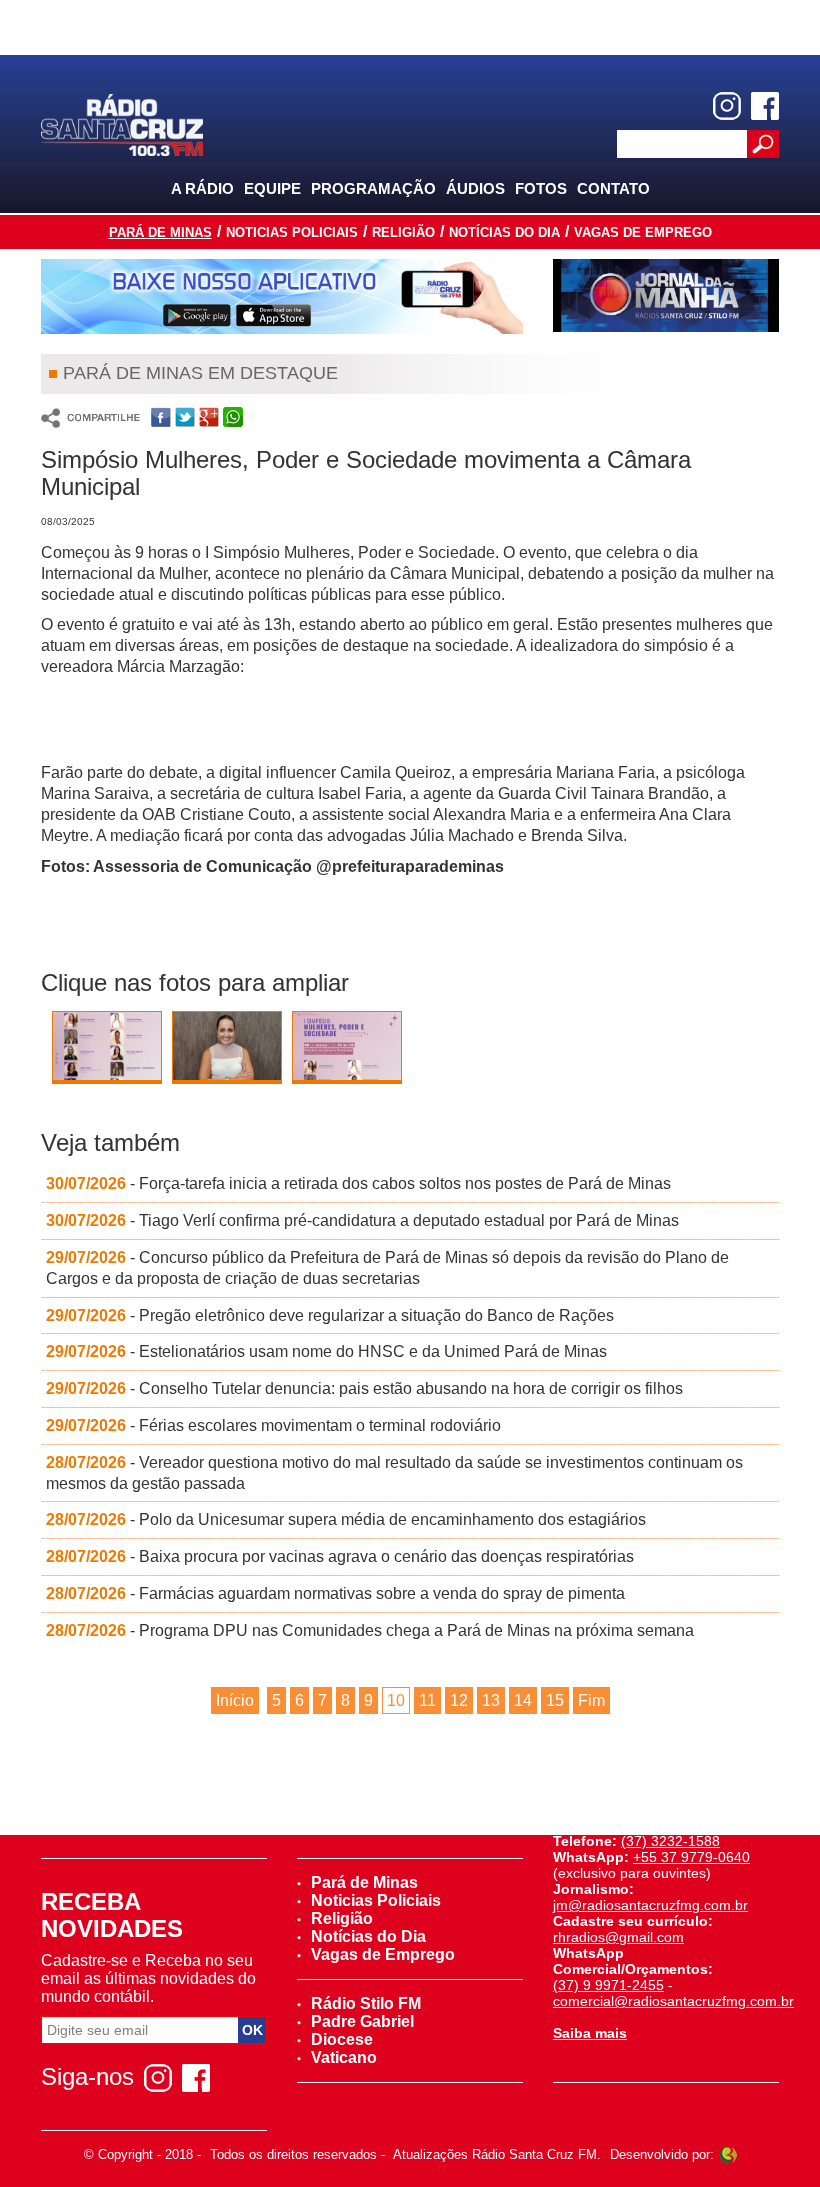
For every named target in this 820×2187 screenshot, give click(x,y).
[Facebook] (765, 106)
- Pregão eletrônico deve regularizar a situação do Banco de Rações (330, 1315)
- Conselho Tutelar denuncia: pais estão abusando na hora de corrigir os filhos (364, 1388)
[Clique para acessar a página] (282, 296)
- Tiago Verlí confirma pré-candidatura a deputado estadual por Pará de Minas (362, 1220)
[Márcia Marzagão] (227, 1050)
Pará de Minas (160, 232)
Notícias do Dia (504, 232)
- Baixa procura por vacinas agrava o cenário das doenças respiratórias (340, 1556)
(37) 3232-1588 (670, 1841)
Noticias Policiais (292, 232)
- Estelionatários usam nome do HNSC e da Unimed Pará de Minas (326, 1351)
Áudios (475, 188)
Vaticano (344, 2057)
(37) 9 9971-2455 (608, 1985)
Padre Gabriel (362, 2021)
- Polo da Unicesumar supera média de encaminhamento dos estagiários (346, 1519)
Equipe (272, 188)
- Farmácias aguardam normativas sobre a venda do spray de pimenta (335, 1593)
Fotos (541, 188)
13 (491, 1700)
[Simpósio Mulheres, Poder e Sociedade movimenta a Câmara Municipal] (107, 1051)
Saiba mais (590, 2033)
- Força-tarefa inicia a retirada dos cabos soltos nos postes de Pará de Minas (358, 1183)
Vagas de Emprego (643, 232)
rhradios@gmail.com (618, 1937)
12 (459, 1700)
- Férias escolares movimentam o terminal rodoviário (273, 1425)
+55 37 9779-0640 (691, 1857)
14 (523, 1700)
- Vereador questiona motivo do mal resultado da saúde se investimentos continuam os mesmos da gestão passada (394, 1473)
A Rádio (202, 188)
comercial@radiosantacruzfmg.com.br (673, 2001)
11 (427, 1700)
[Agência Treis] (728, 2154)
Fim (591, 1700)
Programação (373, 188)
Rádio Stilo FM (366, 2003)
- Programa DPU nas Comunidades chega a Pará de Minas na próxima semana (370, 1630)
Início (235, 1700)
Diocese (342, 2039)
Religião (403, 232)
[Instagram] (727, 106)
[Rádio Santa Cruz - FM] (122, 123)
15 (555, 1700)
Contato (613, 188)
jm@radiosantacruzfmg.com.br (650, 1905)
